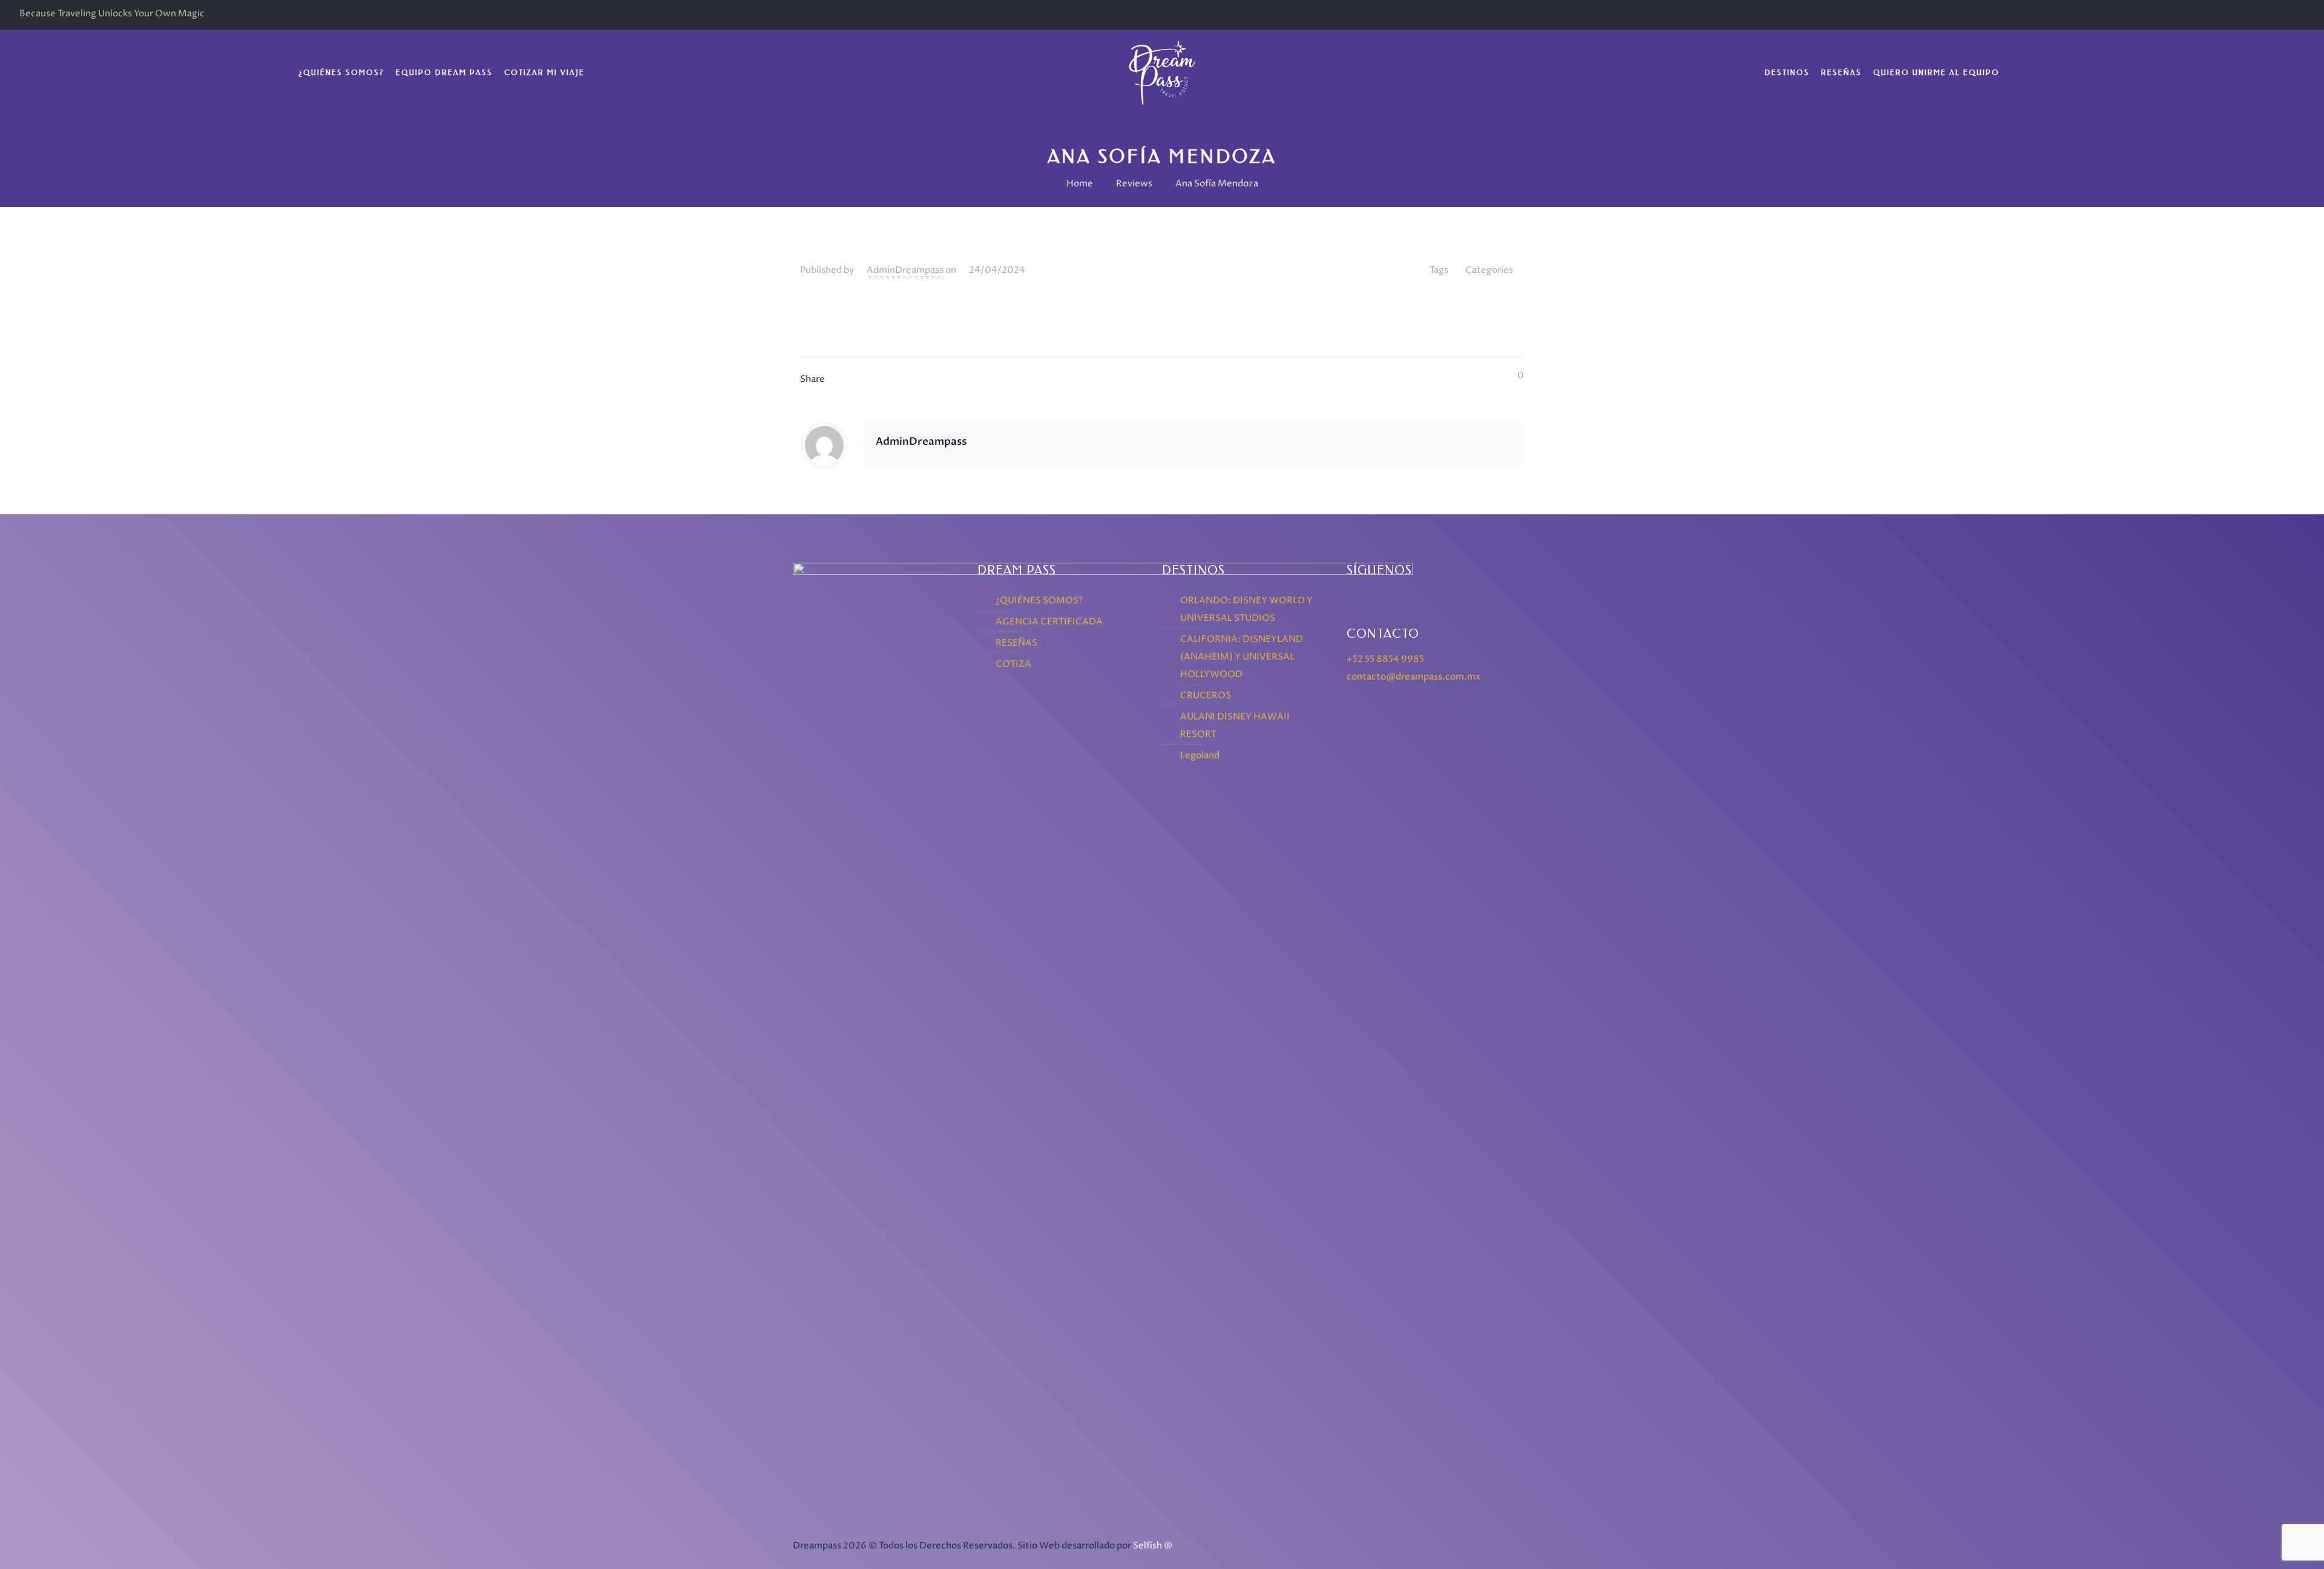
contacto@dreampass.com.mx (1413, 677)
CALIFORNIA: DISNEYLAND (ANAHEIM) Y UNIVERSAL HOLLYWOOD (1242, 657)
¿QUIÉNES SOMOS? (1039, 601)
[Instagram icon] (2296, 15)
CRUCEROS (1206, 696)
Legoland (1200, 755)
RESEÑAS (1016, 643)
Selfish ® (1153, 1546)
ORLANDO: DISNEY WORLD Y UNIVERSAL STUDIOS (1246, 609)
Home (1080, 184)
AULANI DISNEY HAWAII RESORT (1235, 726)
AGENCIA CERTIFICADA (1049, 622)
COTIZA (1013, 664)
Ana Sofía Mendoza (1217, 184)
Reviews (1134, 184)
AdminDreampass (905, 270)
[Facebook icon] (2278, 15)
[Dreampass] (1162, 73)
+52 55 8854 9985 (1385, 659)
